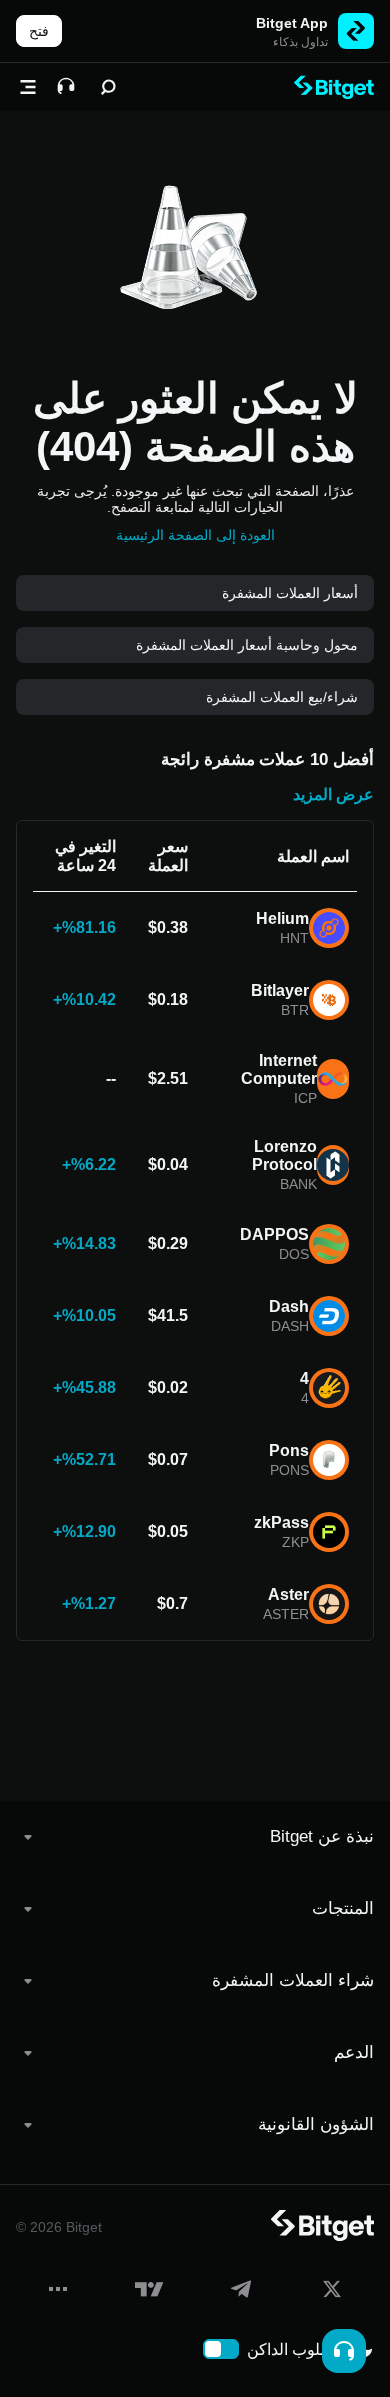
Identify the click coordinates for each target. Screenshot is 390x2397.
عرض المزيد (333, 794)
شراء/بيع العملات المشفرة (282, 697)
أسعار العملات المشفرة (290, 593)
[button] (195, 1837)
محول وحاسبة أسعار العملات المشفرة (247, 645)
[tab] (195, 1837)
